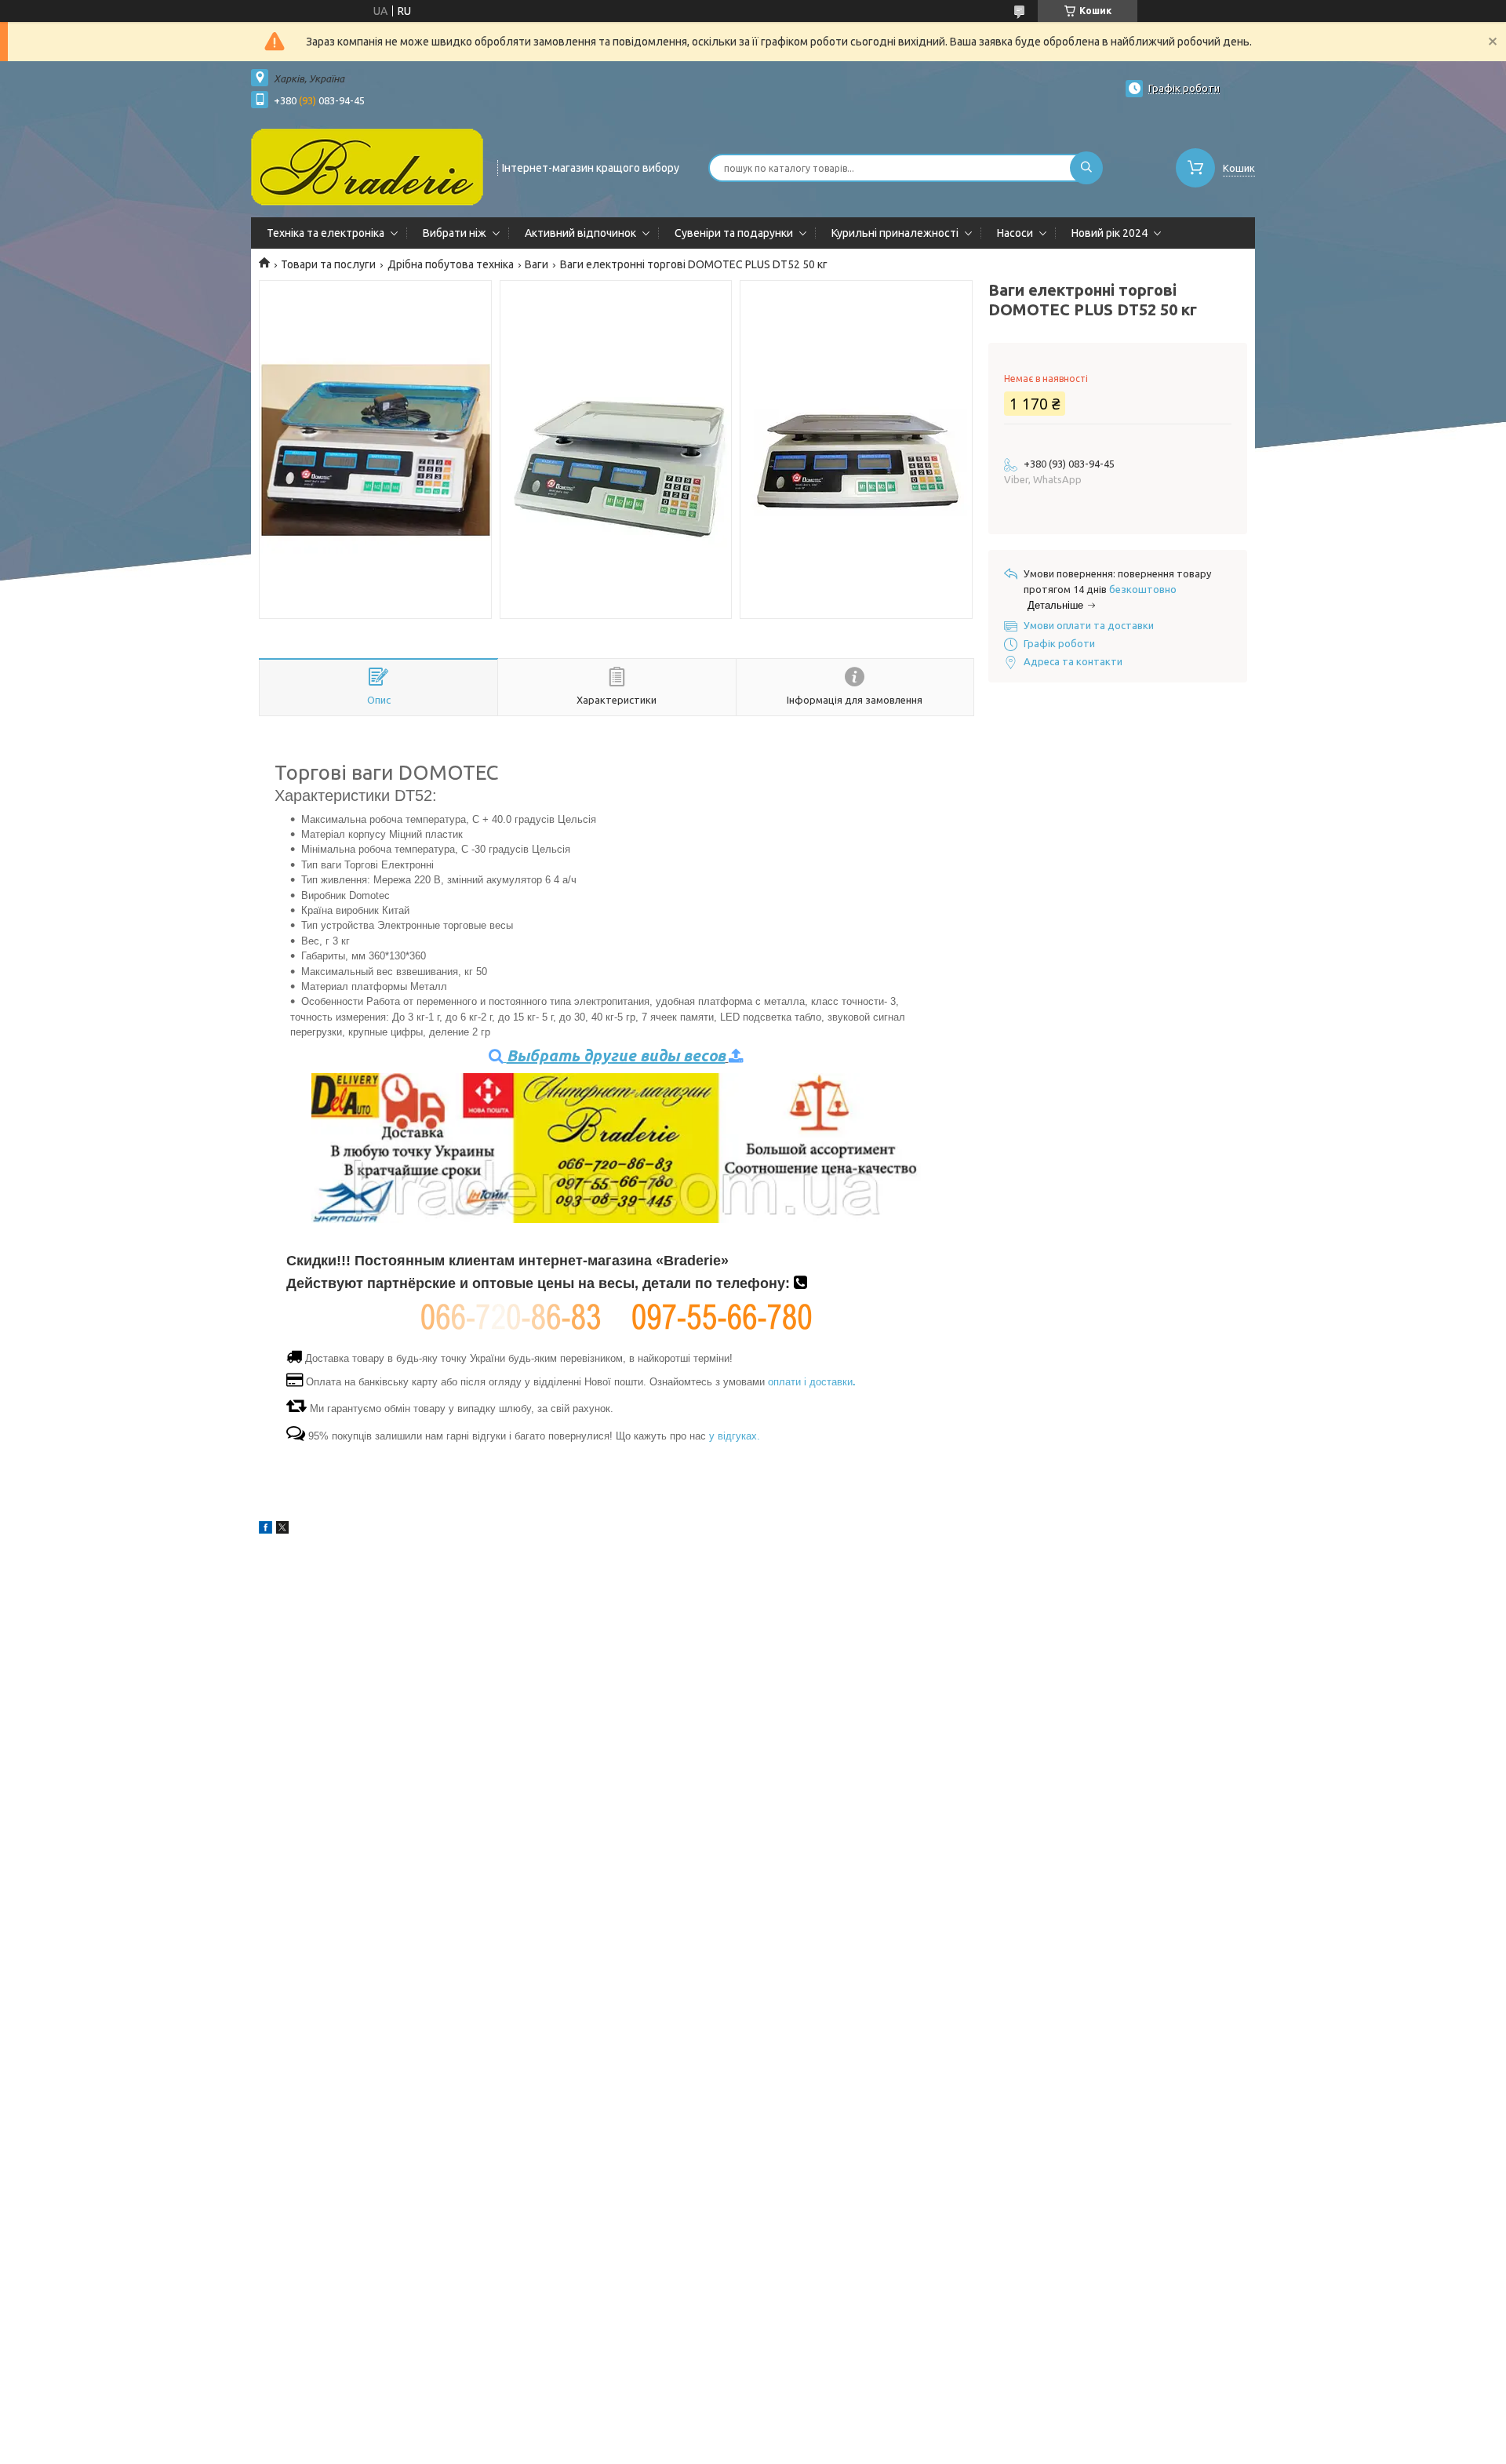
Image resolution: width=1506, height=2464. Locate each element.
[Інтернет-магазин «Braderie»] (367, 166)
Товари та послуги (328, 264)
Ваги (537, 264)
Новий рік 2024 (1109, 233)
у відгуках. (735, 1436)
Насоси (1015, 233)
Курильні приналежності (895, 233)
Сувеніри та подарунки (734, 233)
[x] (282, 1530)
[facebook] (266, 1530)
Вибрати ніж (455, 233)
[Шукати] (1086, 168)
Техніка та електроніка (326, 233)
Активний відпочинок (580, 233)
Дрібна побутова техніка (451, 264)
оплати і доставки (812, 1382)
